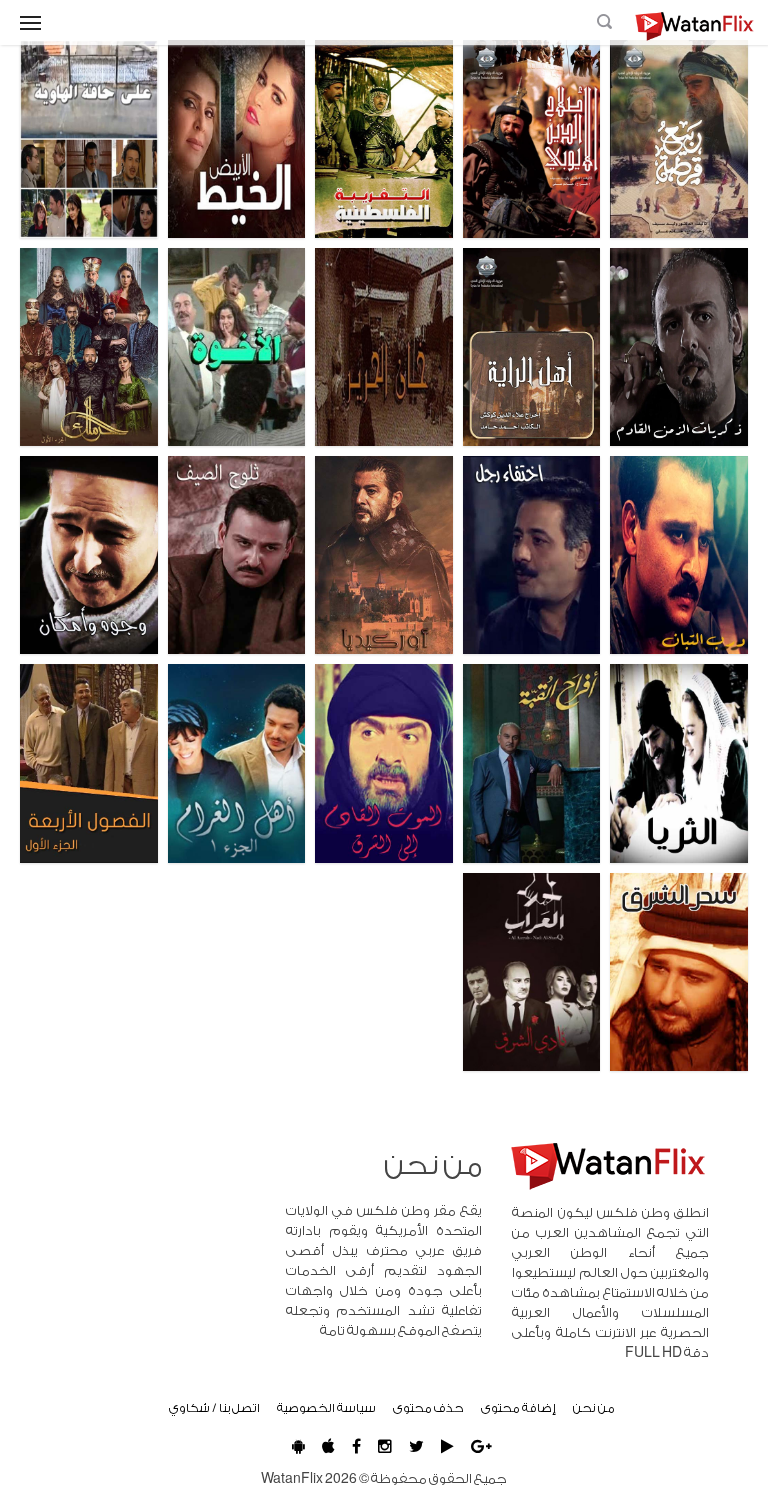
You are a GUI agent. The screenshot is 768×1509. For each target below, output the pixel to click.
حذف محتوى (428, 1408)
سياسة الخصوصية (326, 1408)
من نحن (594, 1408)
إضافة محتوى (518, 1408)
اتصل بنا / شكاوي (214, 1408)
